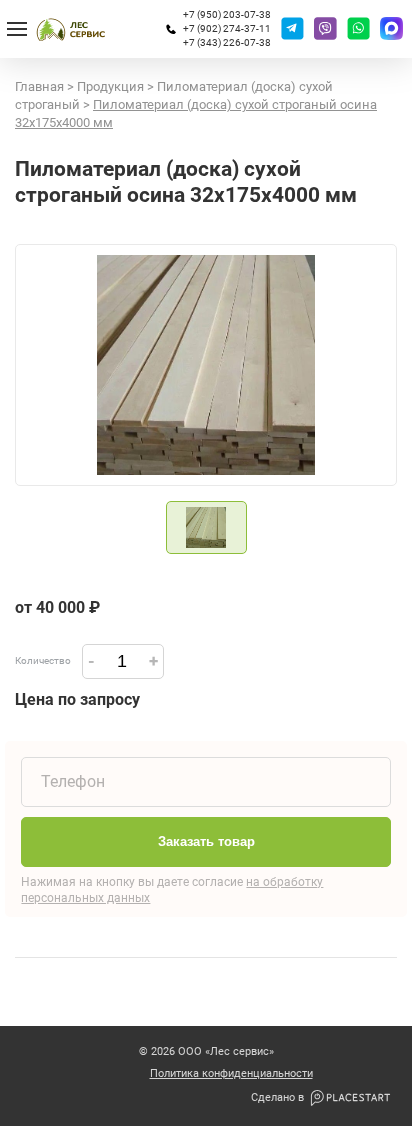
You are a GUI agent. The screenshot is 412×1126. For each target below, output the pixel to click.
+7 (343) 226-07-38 (227, 42)
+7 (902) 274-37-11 (227, 28)
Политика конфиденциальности (231, 1074)
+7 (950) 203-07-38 (227, 14)
